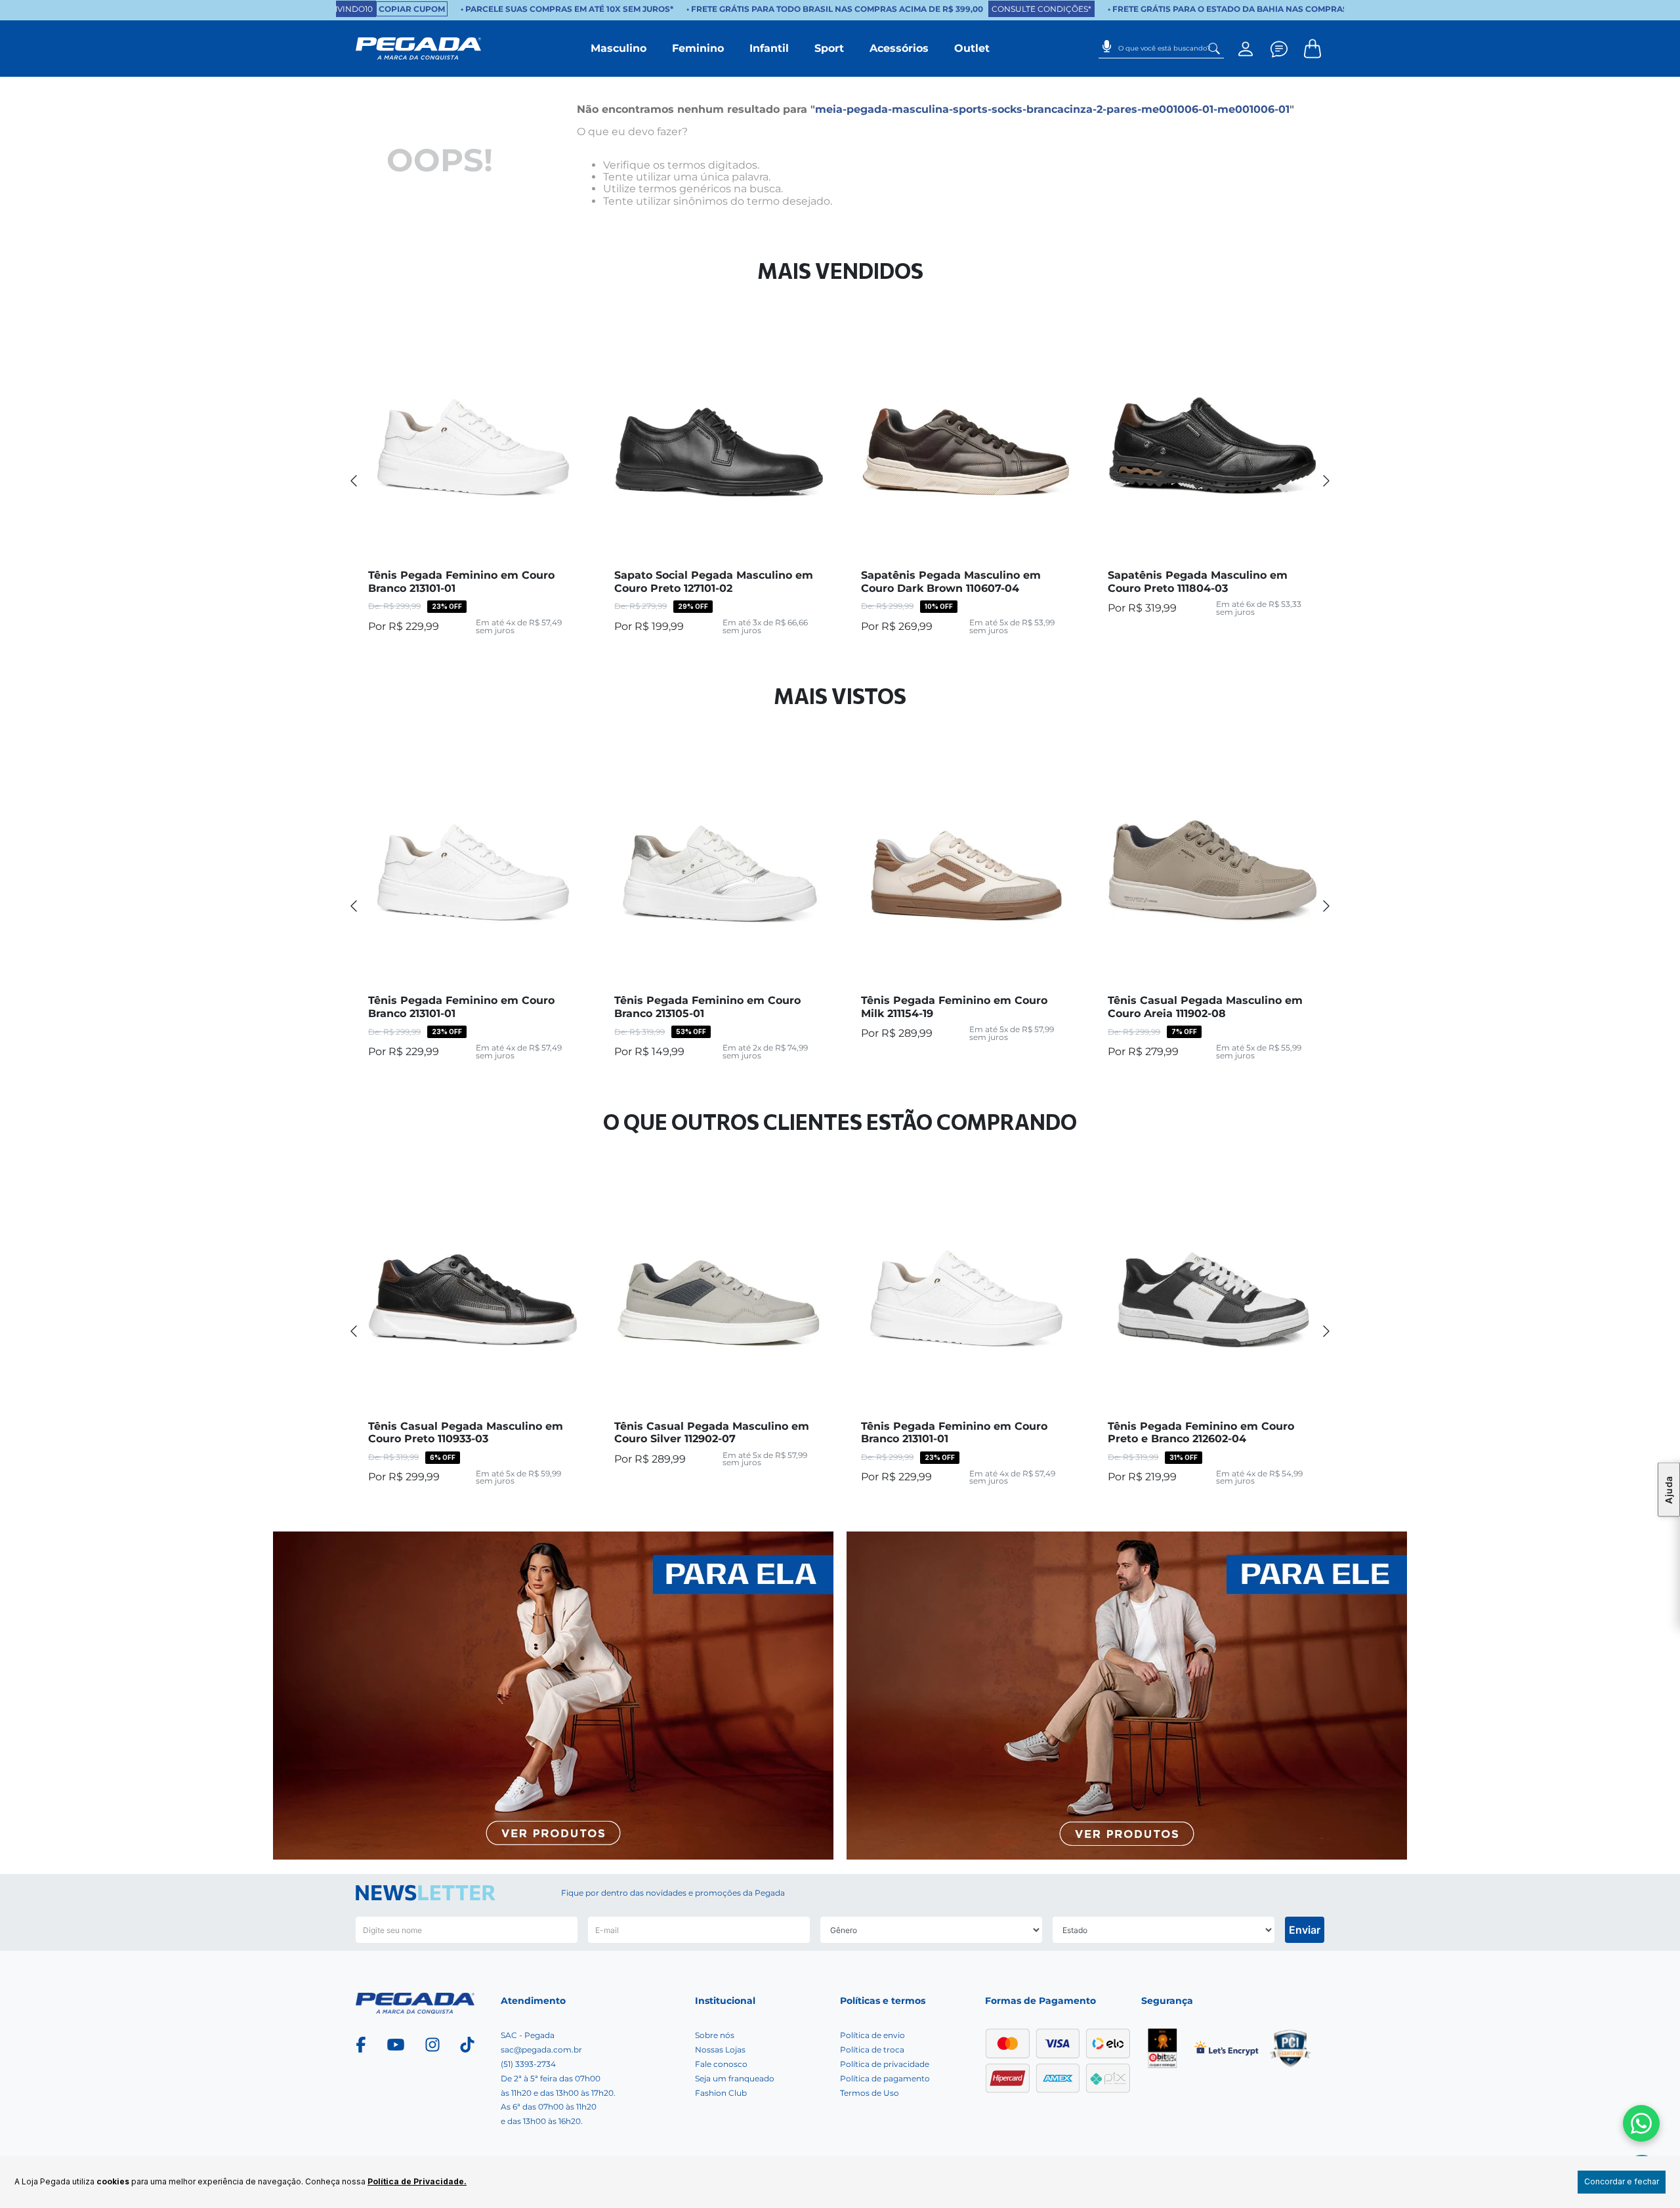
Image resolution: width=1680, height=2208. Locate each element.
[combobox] (1161, 49)
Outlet (972, 48)
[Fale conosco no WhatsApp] (1641, 2123)
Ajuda (1669, 1490)
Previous (354, 480)
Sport (829, 48)
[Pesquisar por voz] (1107, 42)
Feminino (698, 48)
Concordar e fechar (1622, 2181)
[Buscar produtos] (1214, 49)
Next (1326, 480)
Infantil (769, 48)
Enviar (1305, 1930)
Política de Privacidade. (417, 2181)
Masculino (619, 48)
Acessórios (899, 48)
